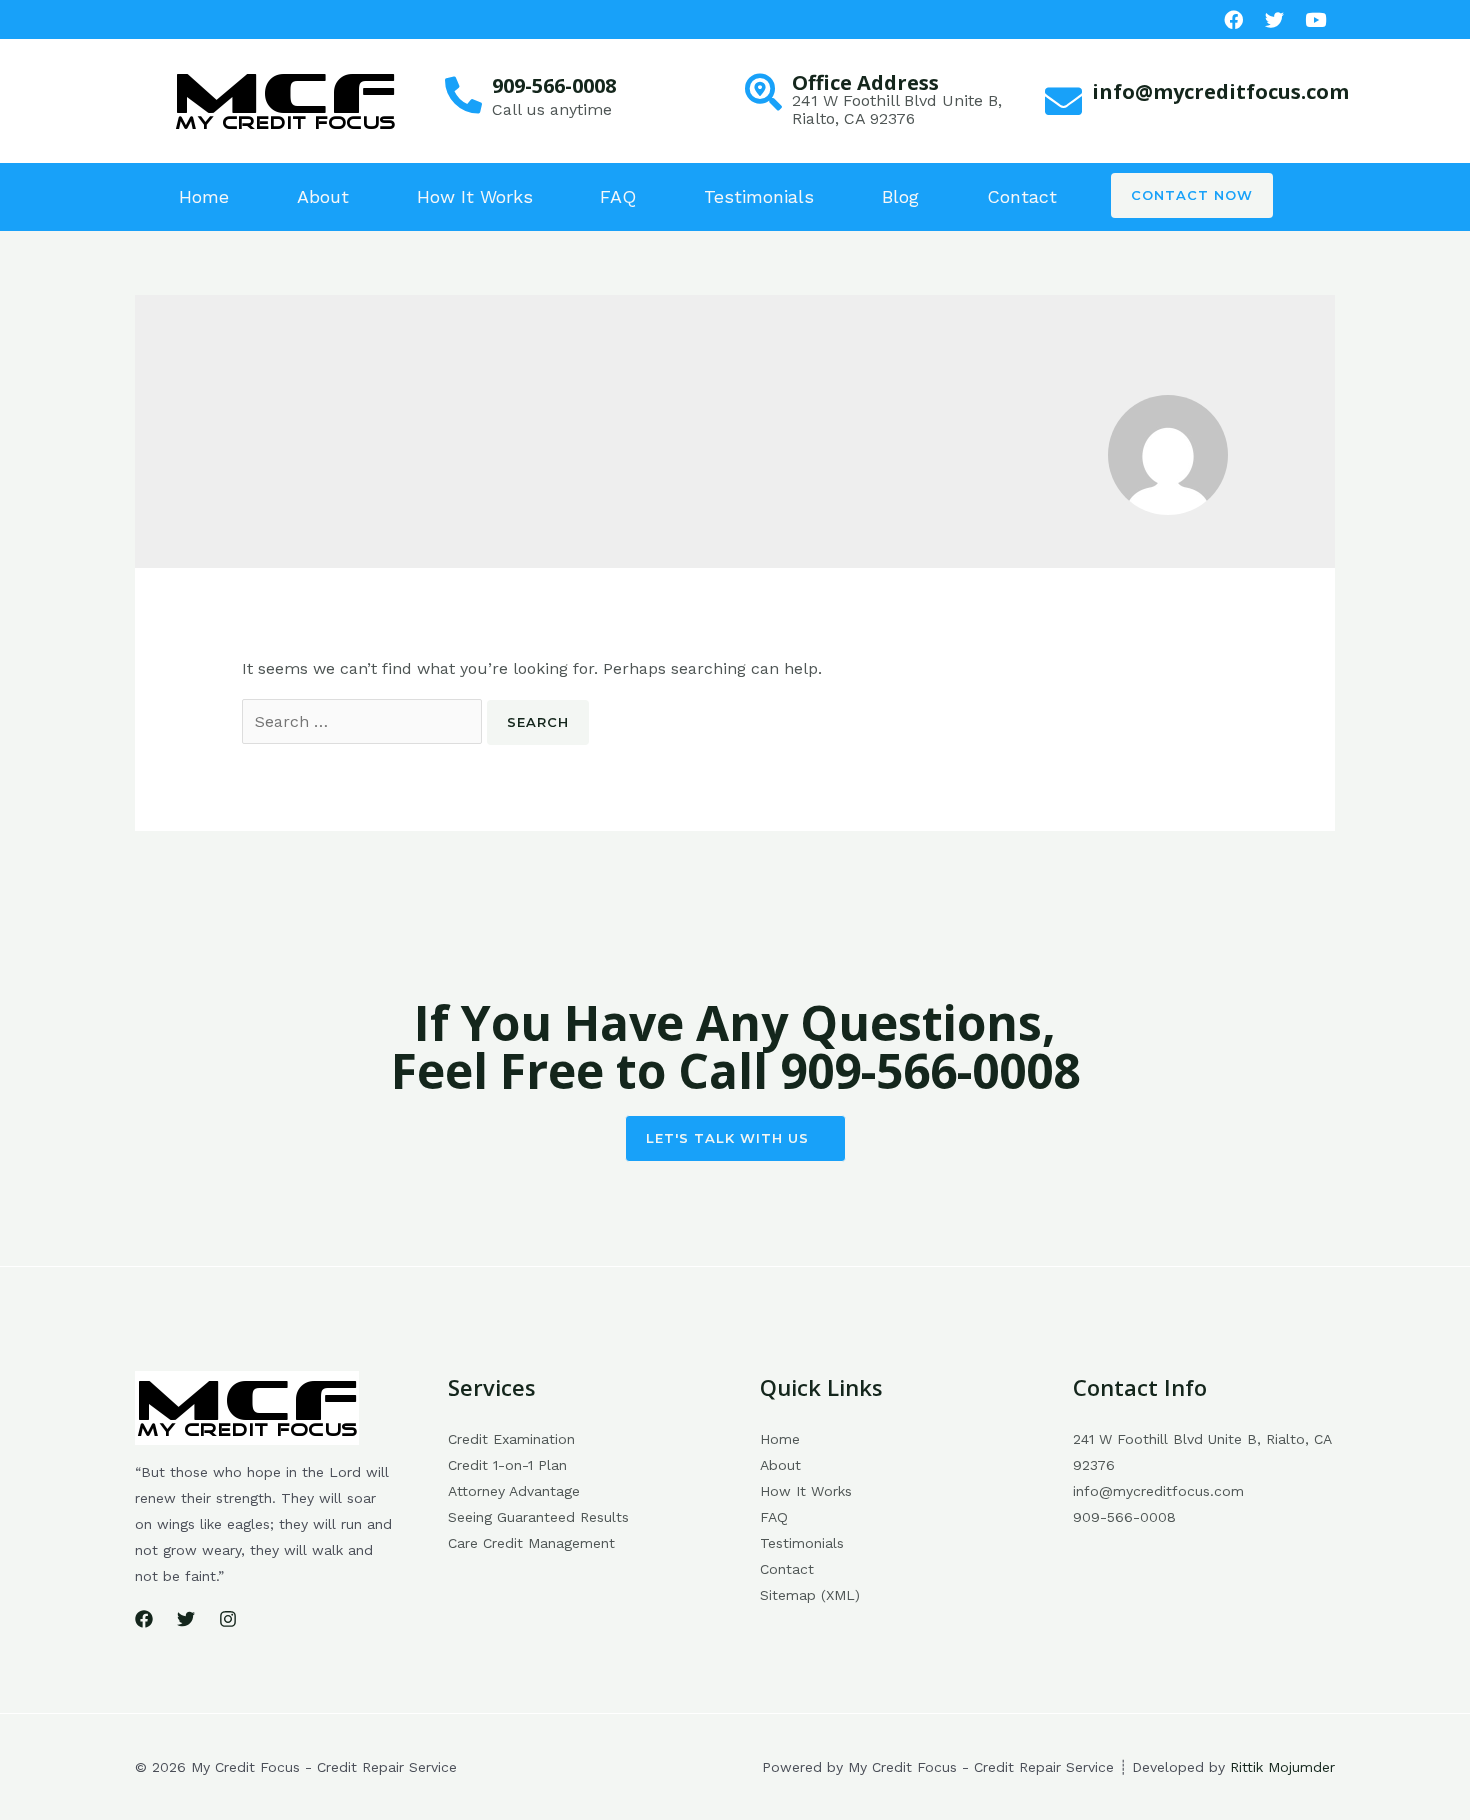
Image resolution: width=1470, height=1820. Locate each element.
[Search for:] (364, 721)
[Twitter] (186, 1619)
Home (204, 196)
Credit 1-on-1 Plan (507, 1465)
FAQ (618, 196)
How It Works (475, 196)
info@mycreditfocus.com (1220, 91)
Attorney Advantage (514, 1491)
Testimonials (759, 196)
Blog (900, 196)
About (323, 196)
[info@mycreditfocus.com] (1063, 101)
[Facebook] (1233, 19)
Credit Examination (511, 1439)
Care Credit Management (531, 1543)
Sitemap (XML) (810, 1595)
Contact (1022, 196)
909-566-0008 (554, 85)
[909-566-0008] (463, 95)
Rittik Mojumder (1282, 1767)
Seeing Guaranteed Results (538, 1517)
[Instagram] (228, 1619)
